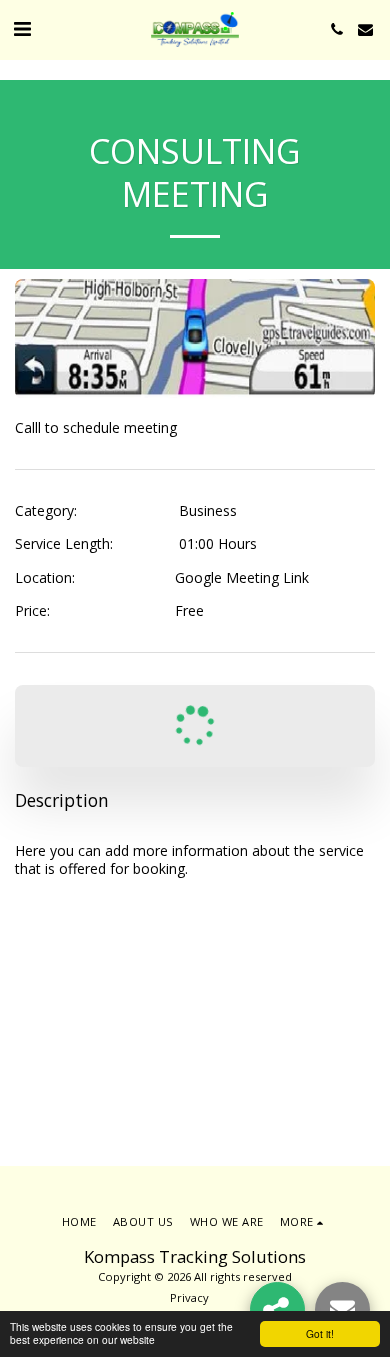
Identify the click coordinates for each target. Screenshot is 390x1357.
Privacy (189, 1297)
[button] (22, 28)
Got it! (320, 1333)
